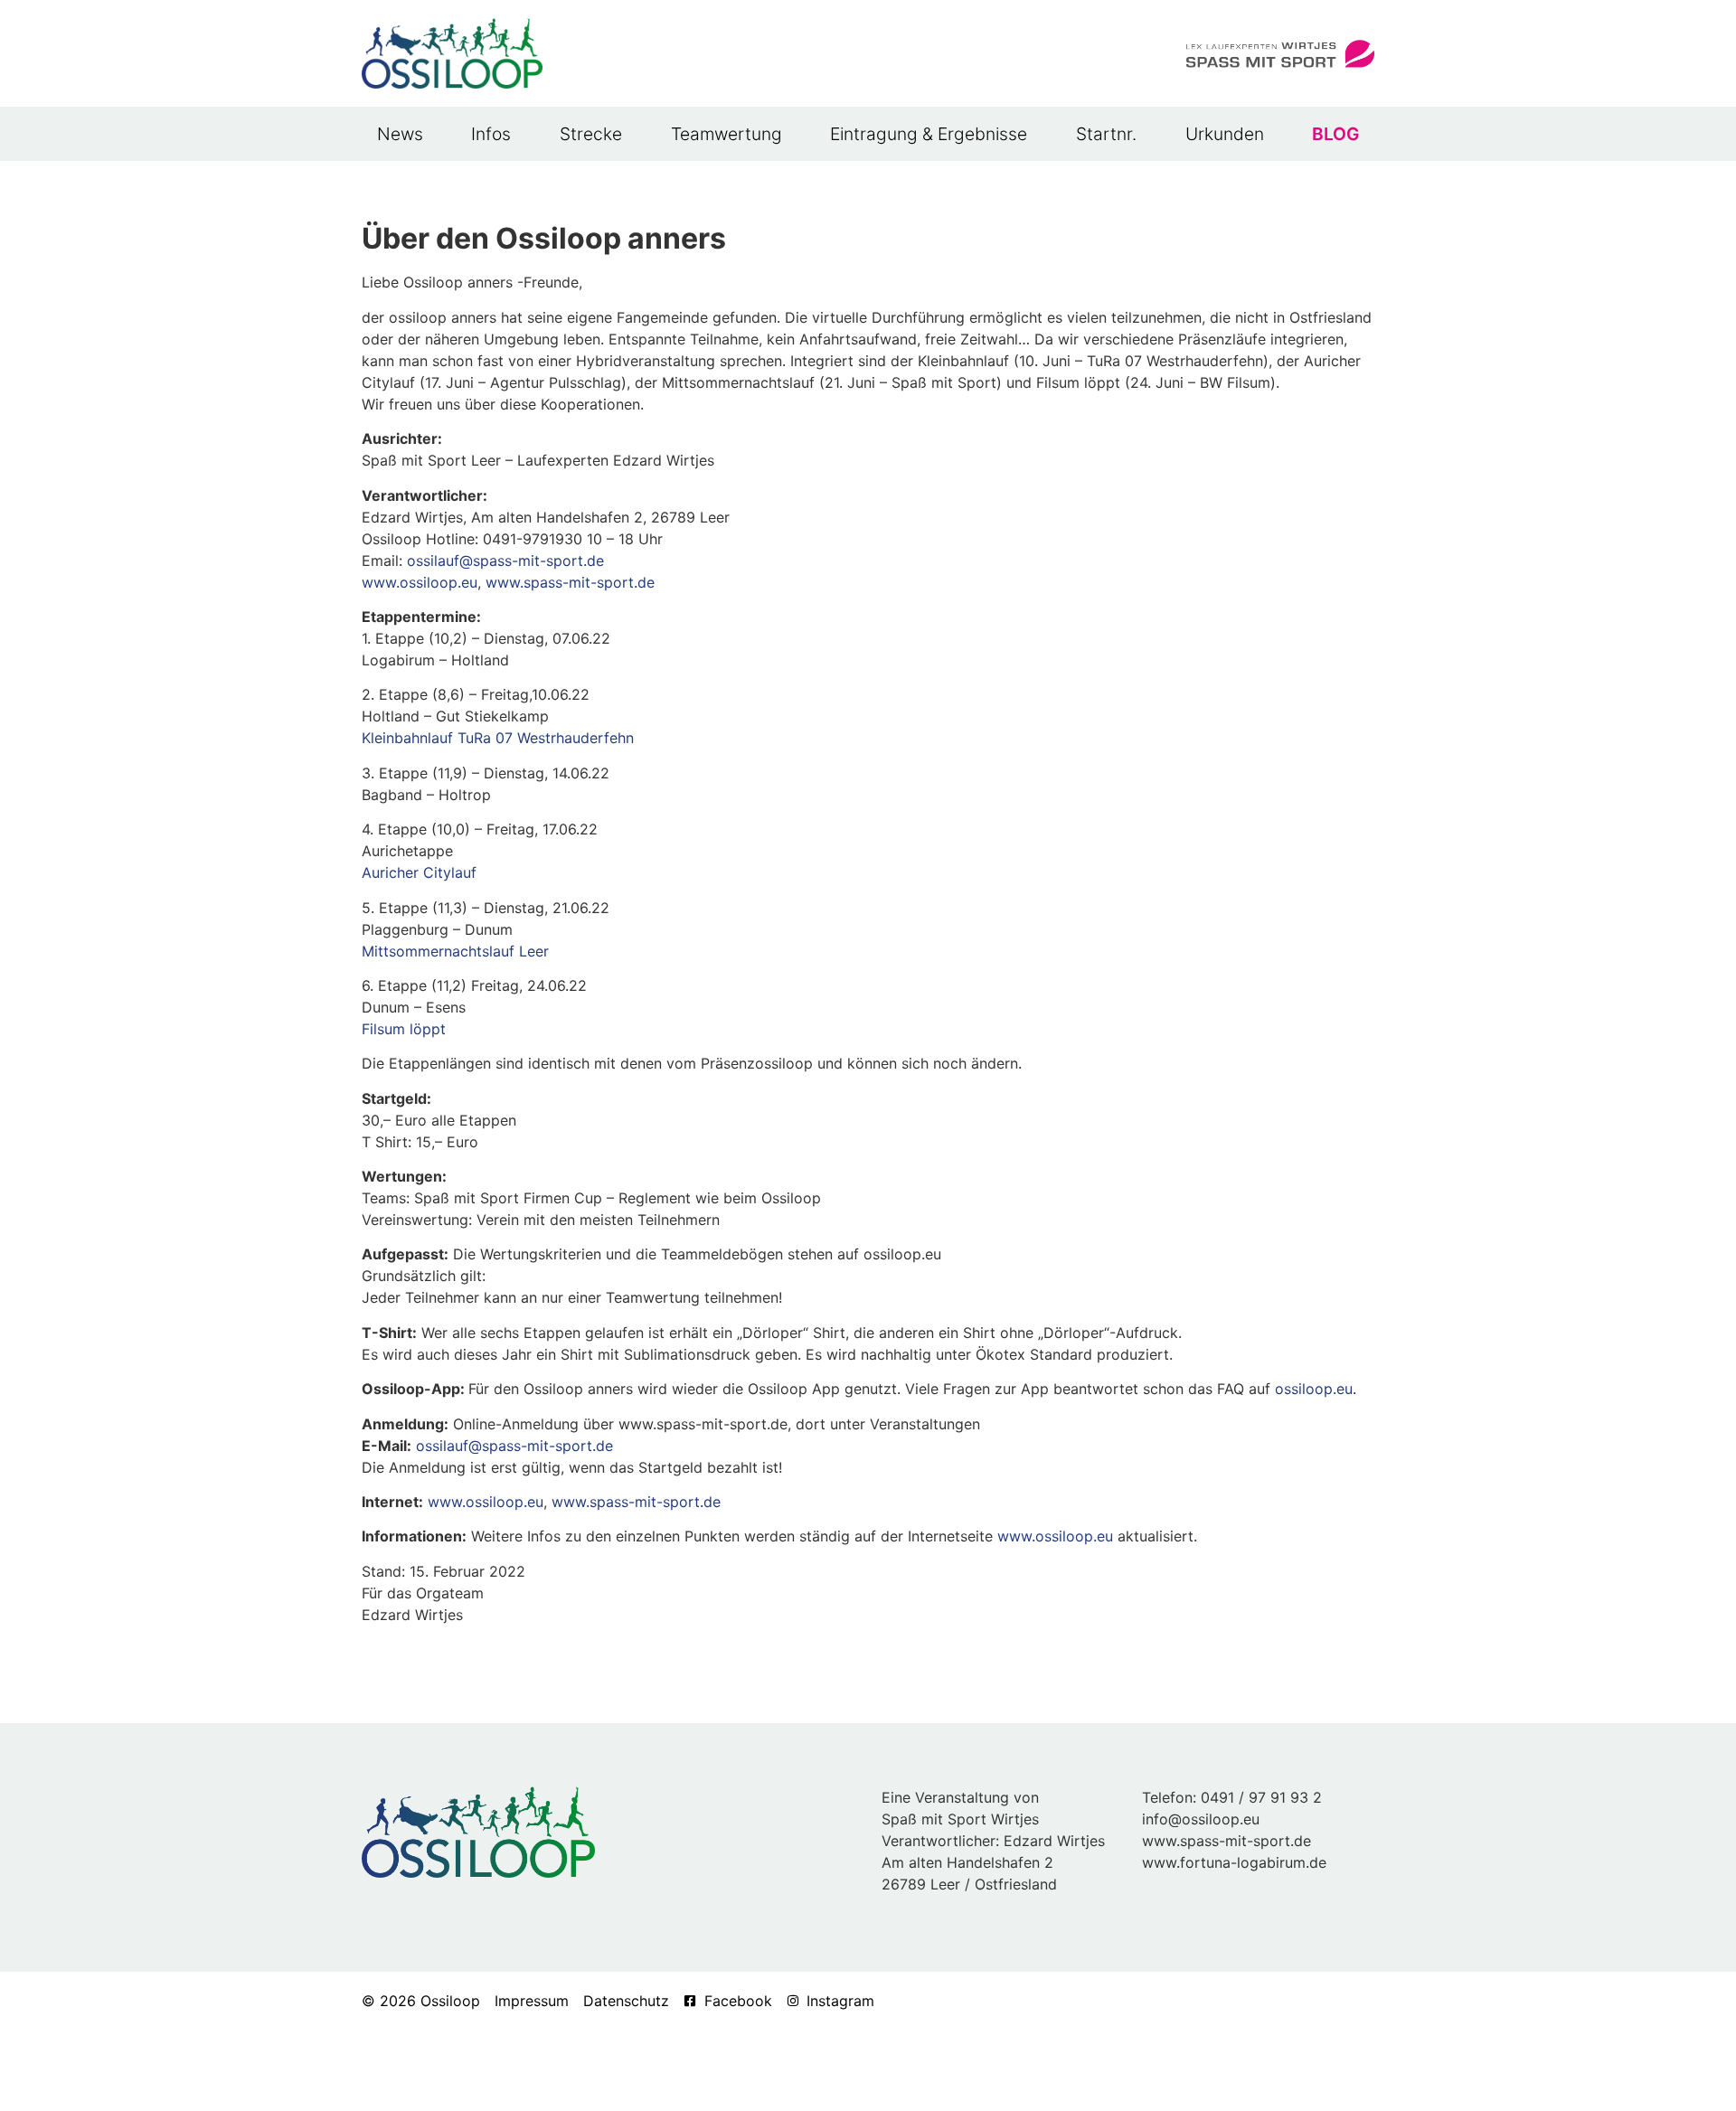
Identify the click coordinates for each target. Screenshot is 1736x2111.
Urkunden (1225, 134)
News (400, 134)
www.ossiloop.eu (420, 582)
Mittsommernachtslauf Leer (455, 951)
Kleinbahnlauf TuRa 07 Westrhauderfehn (498, 738)
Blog (1335, 134)
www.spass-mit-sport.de (570, 582)
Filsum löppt (404, 1029)
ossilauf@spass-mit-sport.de (505, 561)
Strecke (591, 134)
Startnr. (1106, 134)
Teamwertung (726, 134)
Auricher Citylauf (419, 872)
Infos (491, 134)
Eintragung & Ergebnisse (929, 134)
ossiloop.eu (1314, 1389)
